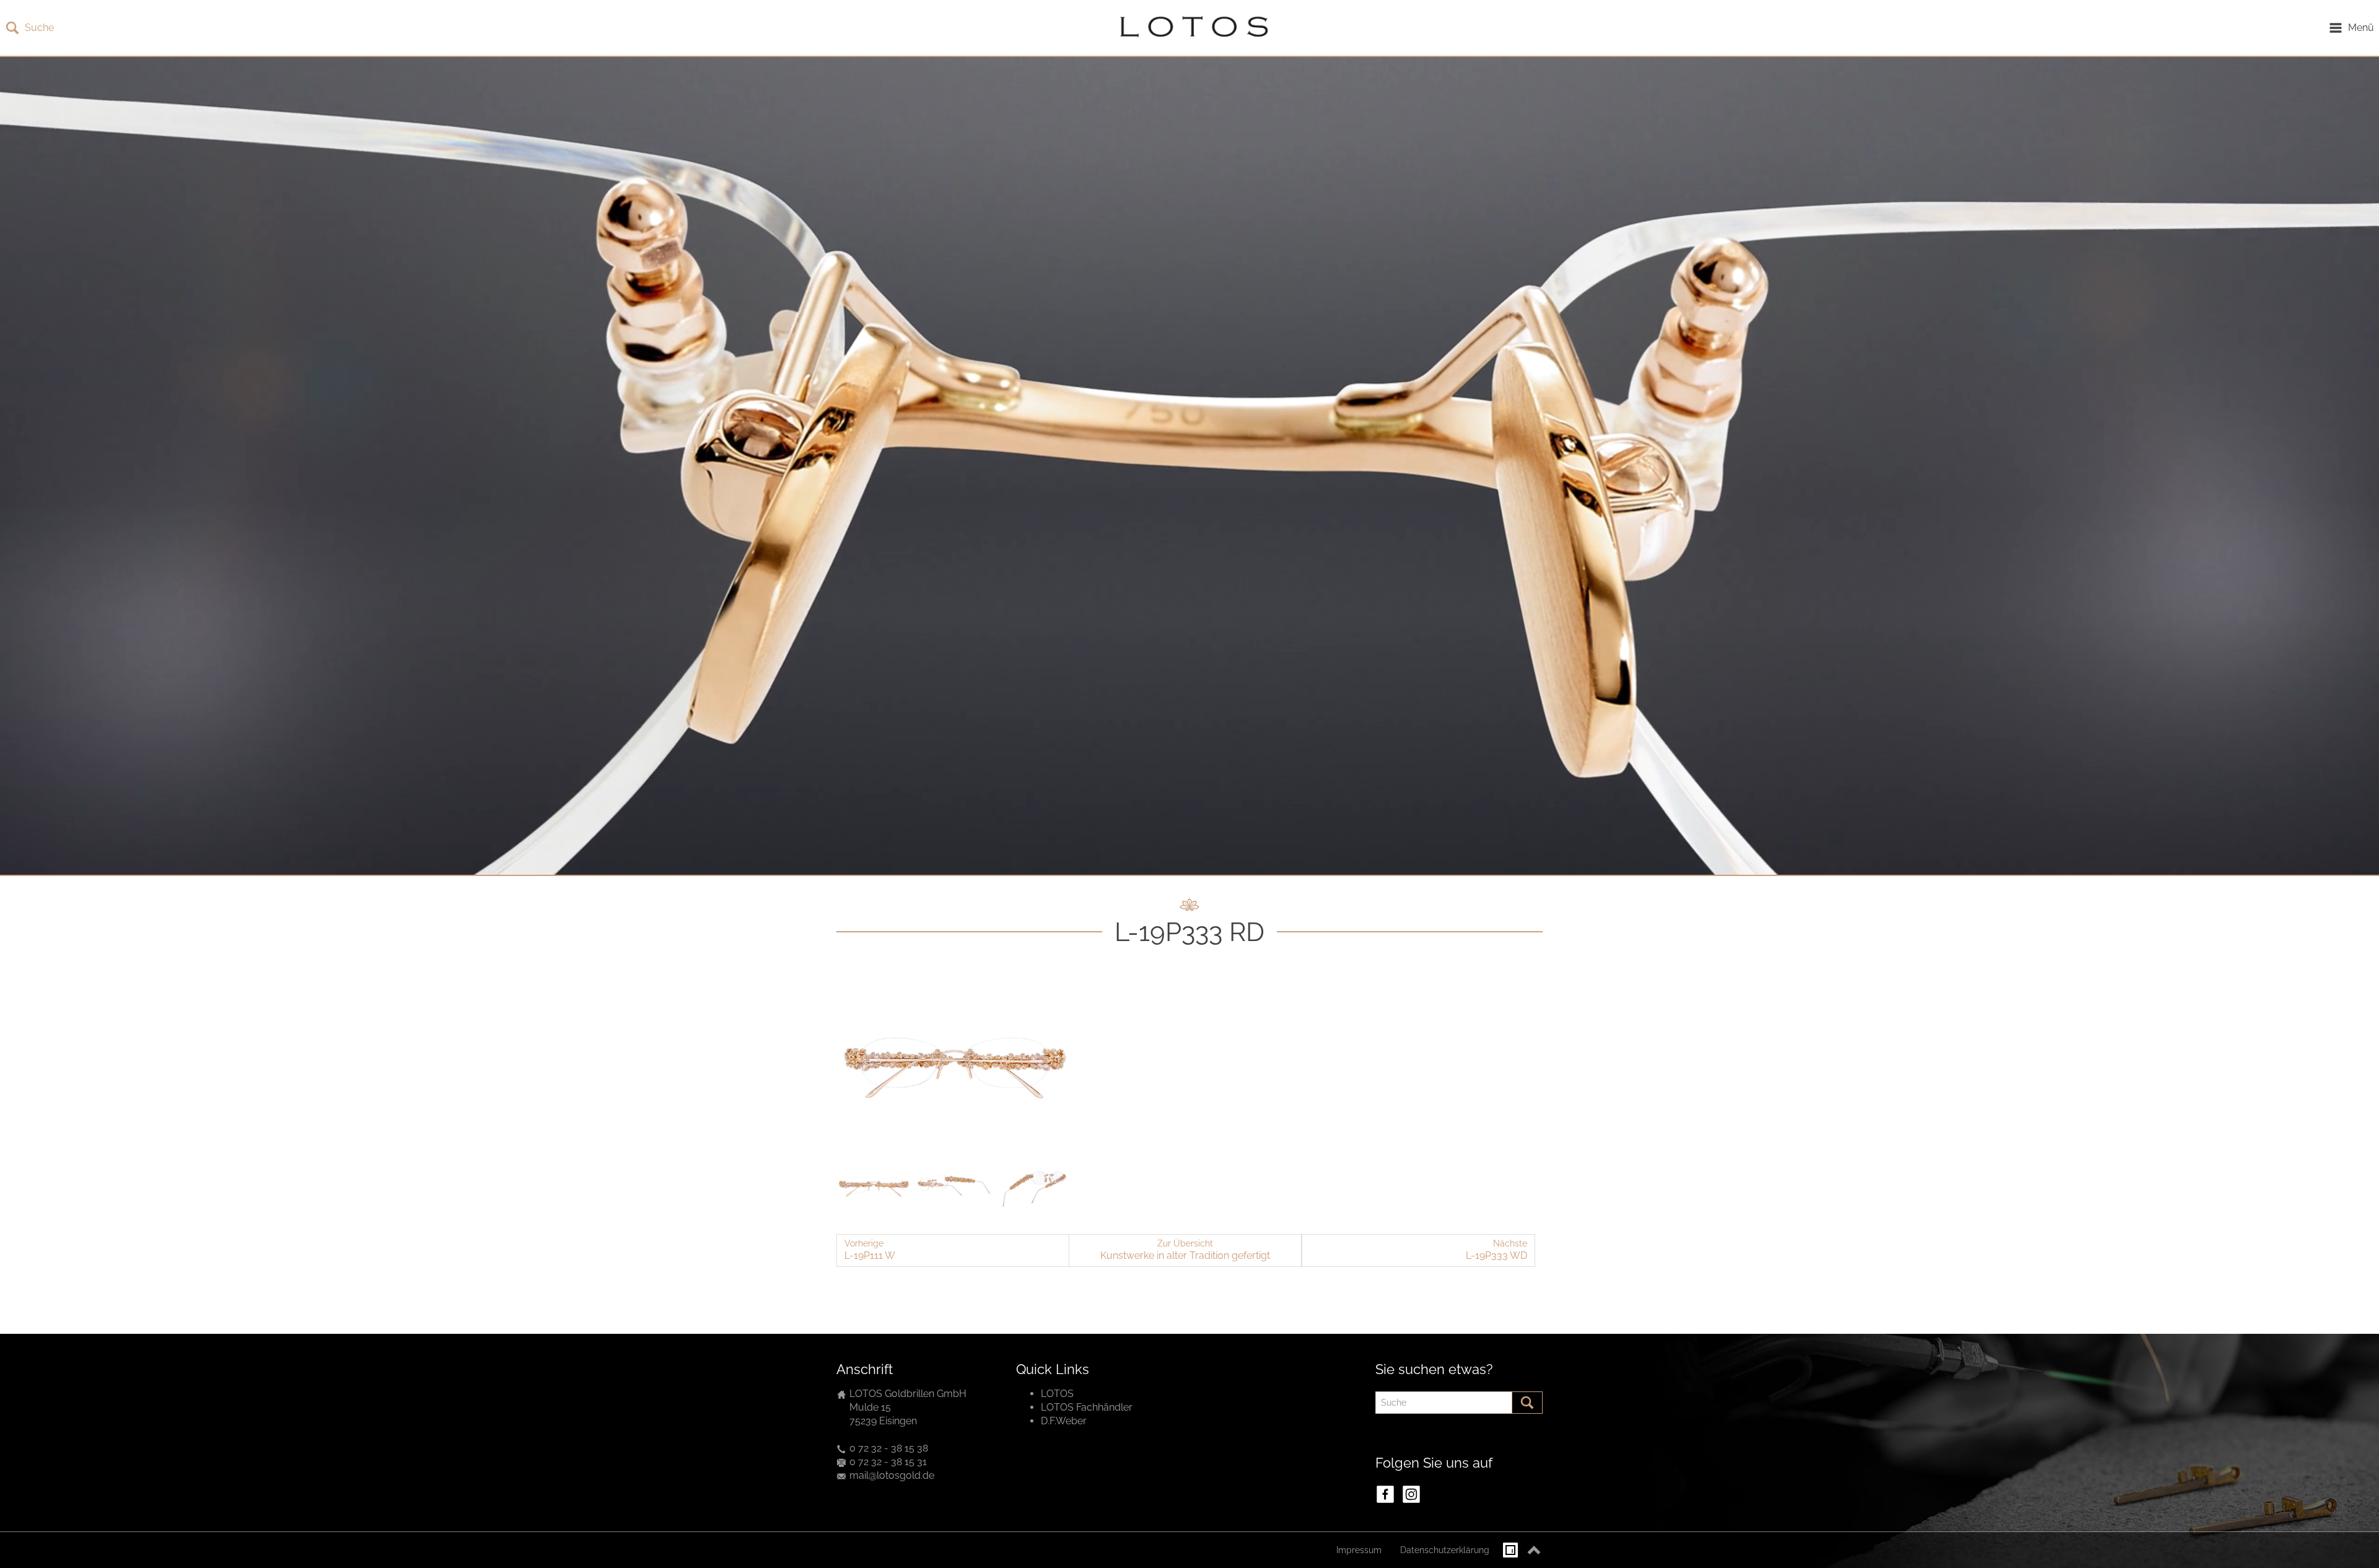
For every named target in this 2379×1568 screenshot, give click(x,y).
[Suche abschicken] (1527, 1403)
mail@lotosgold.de (892, 1475)
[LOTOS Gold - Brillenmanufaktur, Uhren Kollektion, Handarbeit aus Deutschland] (1191, 28)
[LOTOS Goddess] (954, 1063)
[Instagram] (1411, 1494)
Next (1059, 1064)
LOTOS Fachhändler (1087, 1407)
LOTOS (1057, 1394)
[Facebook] (1385, 1494)
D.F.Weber (1064, 1421)
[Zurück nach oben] (1534, 1550)
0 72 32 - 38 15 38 (889, 1448)
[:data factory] (1510, 1550)
